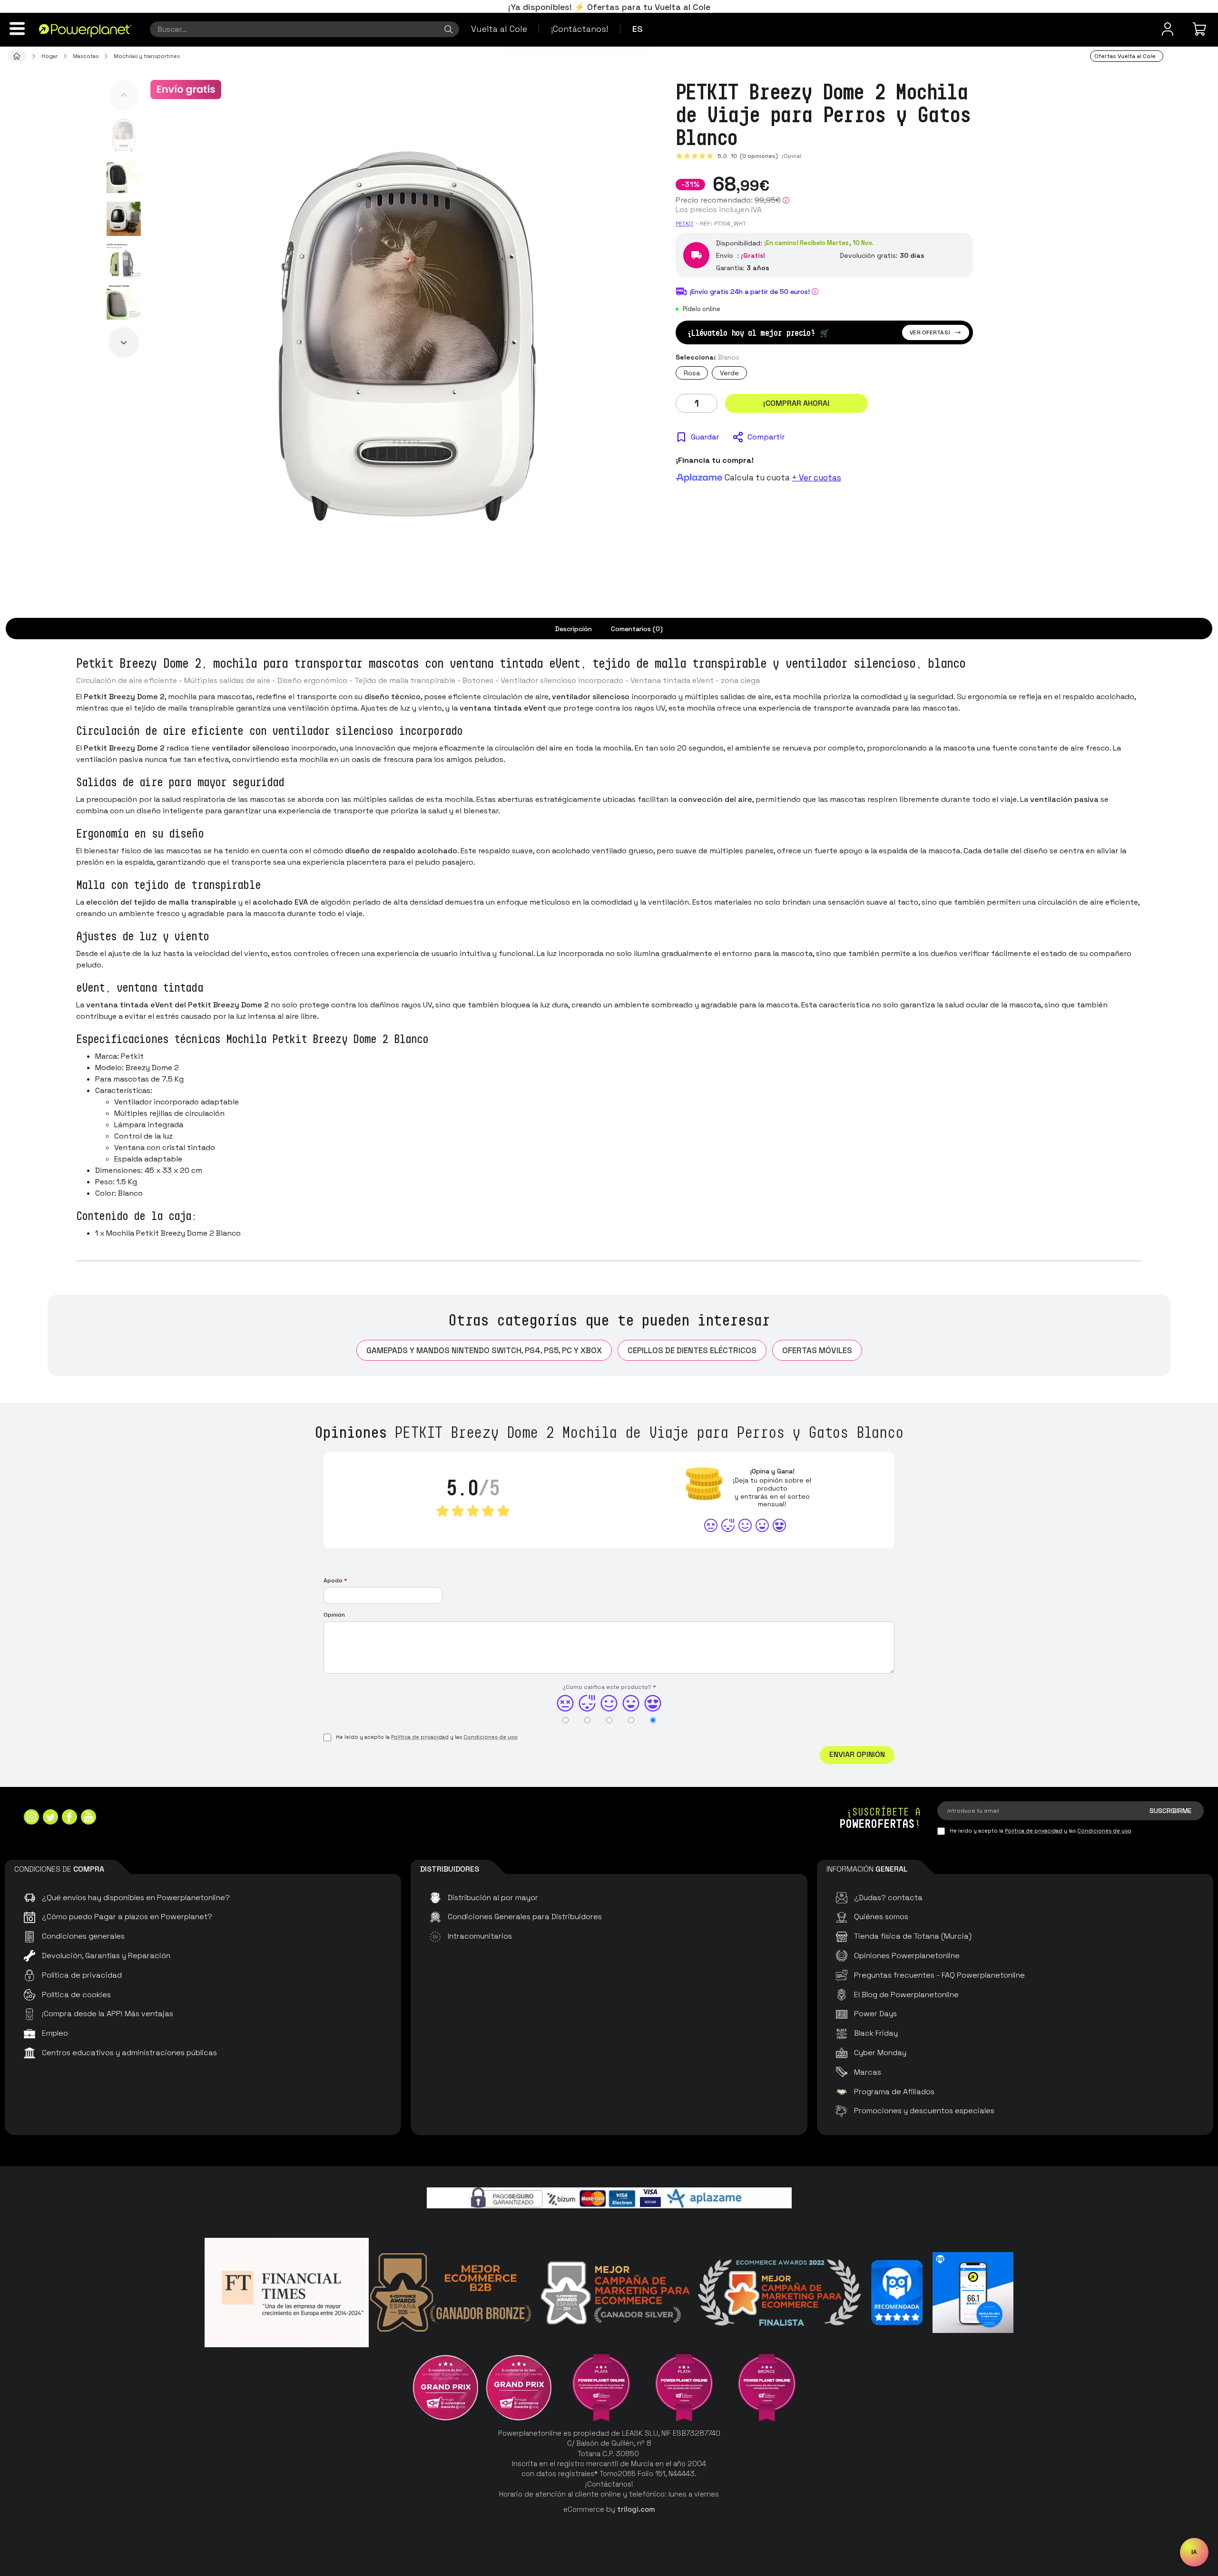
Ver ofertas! (930, 332)
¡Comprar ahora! (796, 403)
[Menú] (17, 29)
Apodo (335, 1581)
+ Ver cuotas (816, 478)
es (638, 29)
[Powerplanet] (17, 56)
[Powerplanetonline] (85, 30)
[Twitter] (50, 1818)
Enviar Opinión (857, 1754)
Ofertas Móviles (817, 1350)
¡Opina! (792, 156)
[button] (124, 95)
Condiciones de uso (491, 1737)
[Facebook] (69, 1818)
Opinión (334, 1615)
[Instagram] (31, 1818)
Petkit (685, 224)
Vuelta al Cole (499, 29)
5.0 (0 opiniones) (748, 156)
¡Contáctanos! (580, 29)
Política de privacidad (420, 1737)
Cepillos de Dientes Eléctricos (692, 1350)
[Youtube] (88, 1818)
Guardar (705, 437)
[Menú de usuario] (1168, 29)
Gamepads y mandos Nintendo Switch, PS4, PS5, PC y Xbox (484, 1350)
